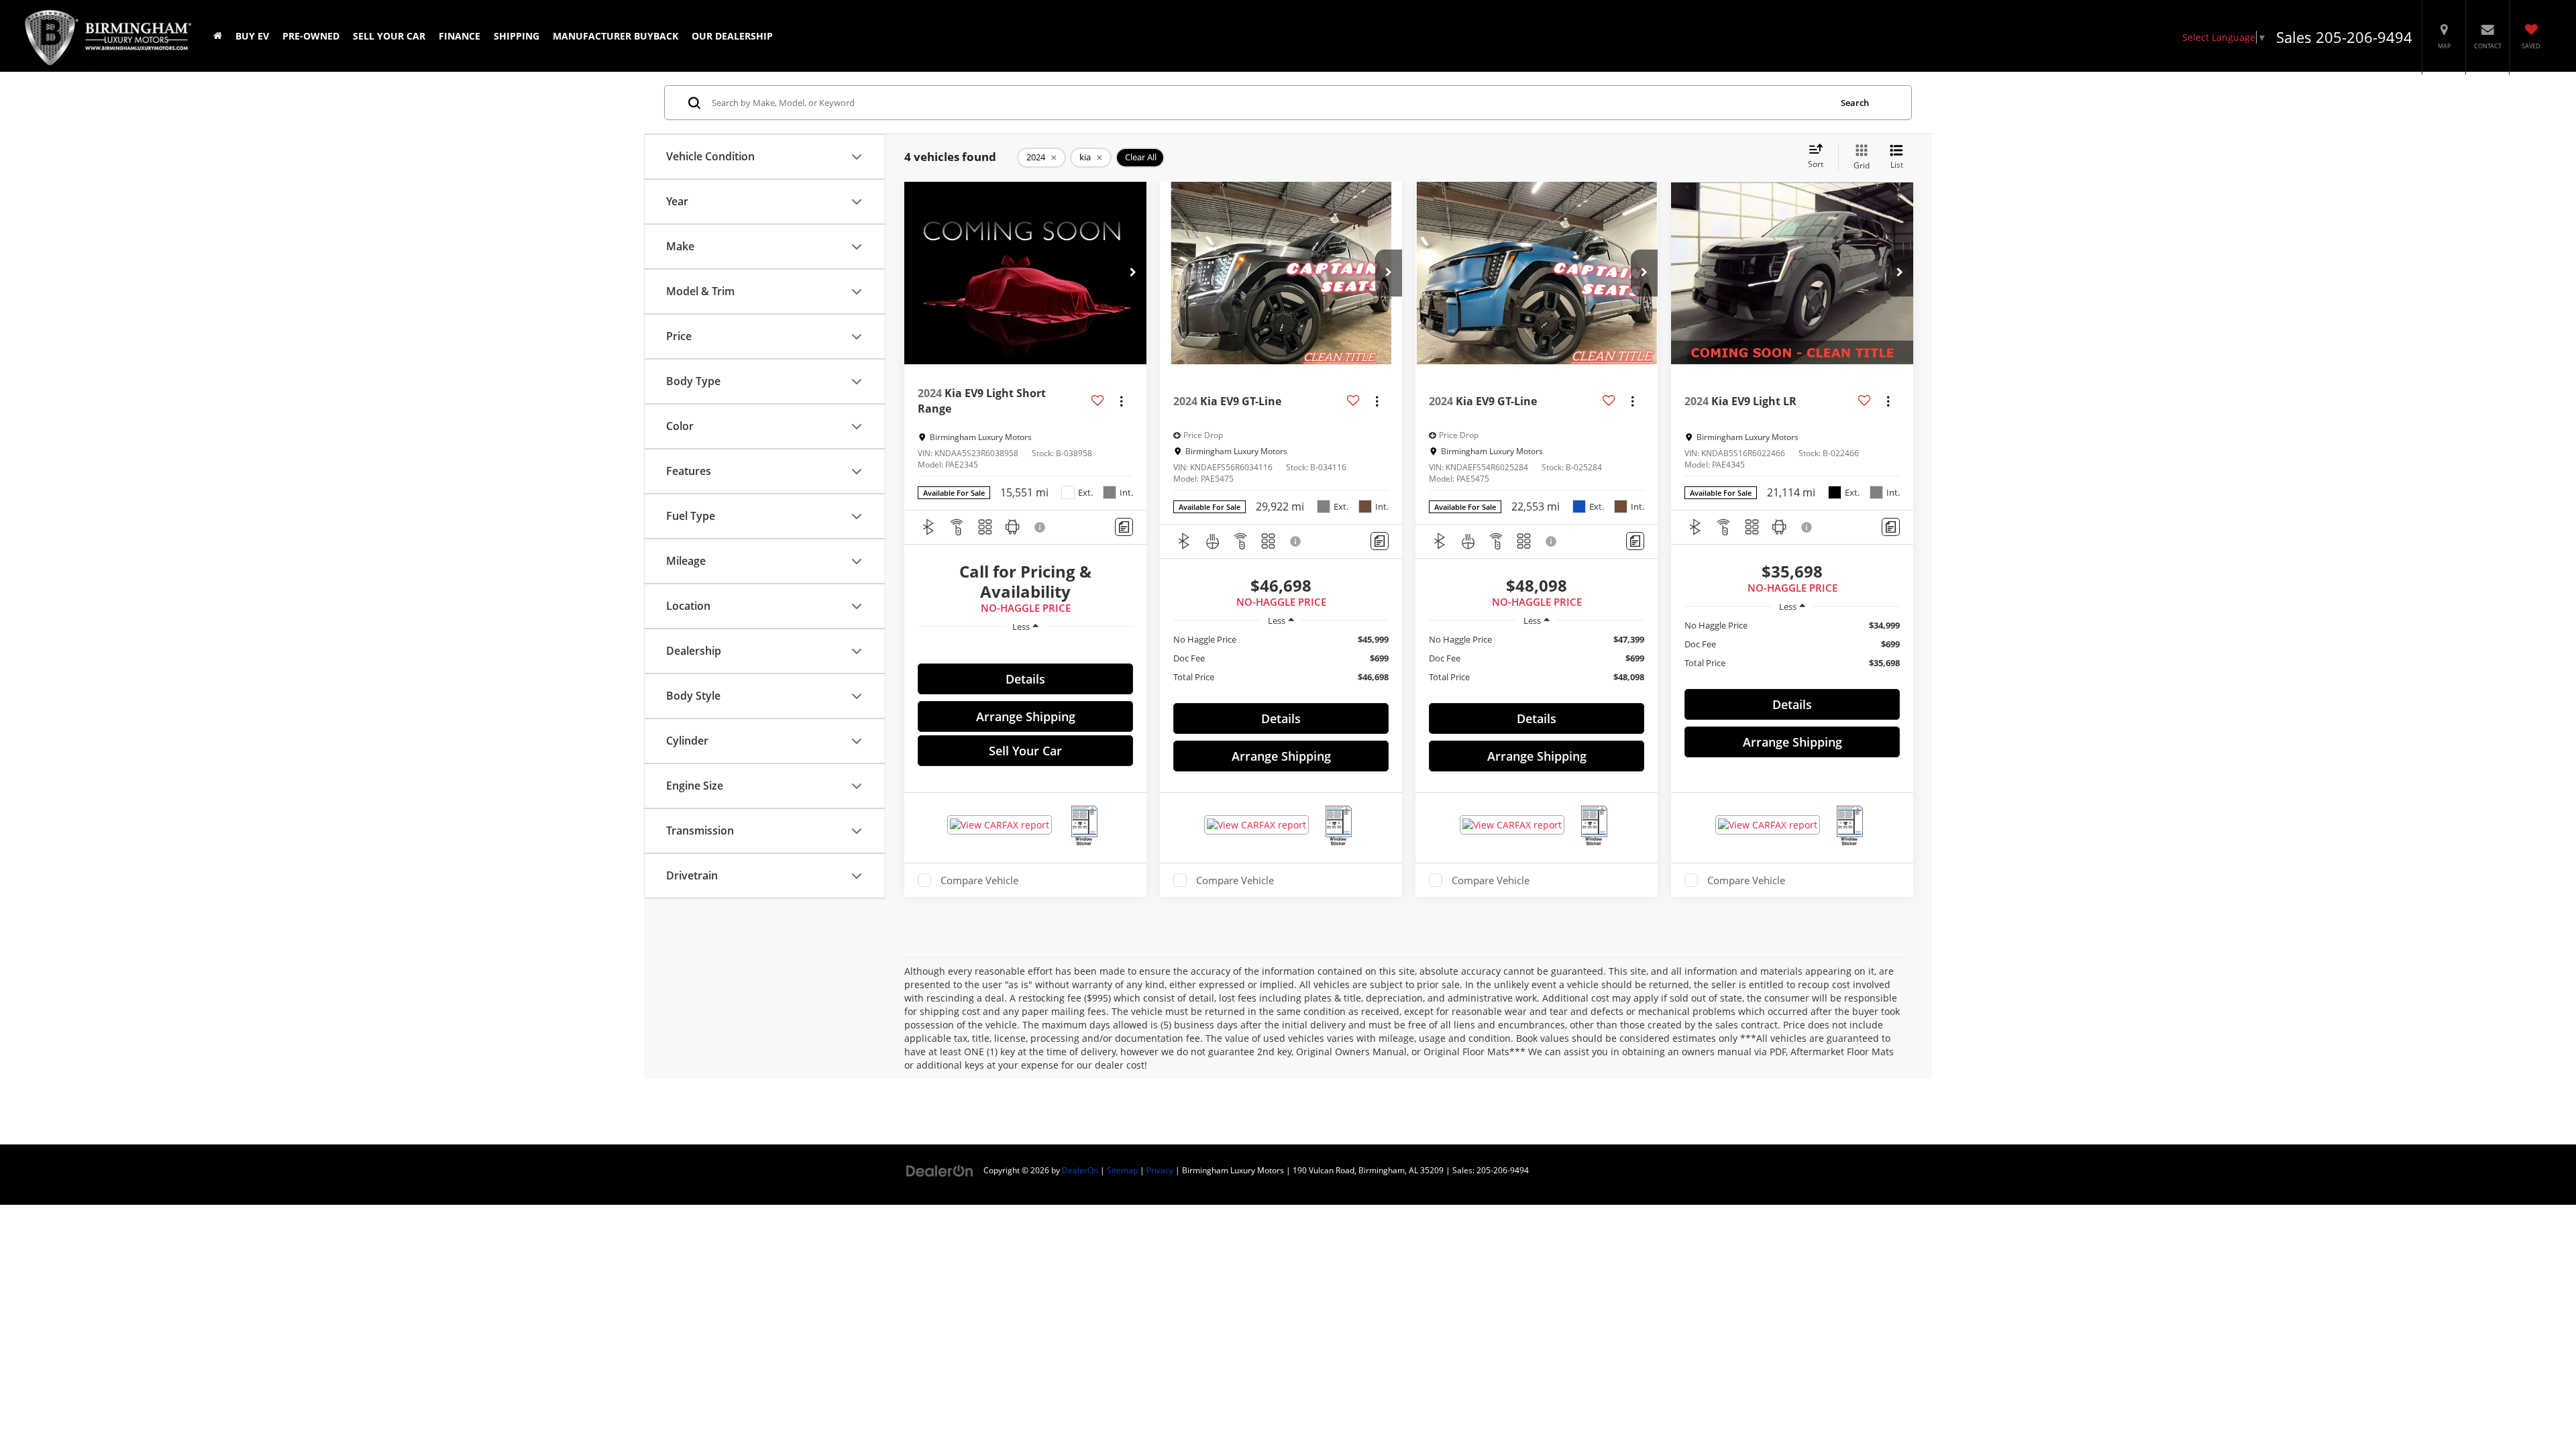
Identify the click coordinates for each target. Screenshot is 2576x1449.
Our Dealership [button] (732, 36)
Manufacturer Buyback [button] (615, 36)
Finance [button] (460, 36)
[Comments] (1124, 527)
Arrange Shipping (1026, 716)
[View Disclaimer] (1040, 527)
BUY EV (252, 36)
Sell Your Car (389, 36)
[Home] (218, 36)
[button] (1133, 273)
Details (1025, 679)
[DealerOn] (940, 1170)
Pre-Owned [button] (311, 36)
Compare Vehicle (979, 880)
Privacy (1160, 1170)
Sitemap (1122, 1170)
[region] (1025, 647)
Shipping (517, 36)
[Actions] (1121, 401)
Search (1855, 103)
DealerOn (1080, 1170)
